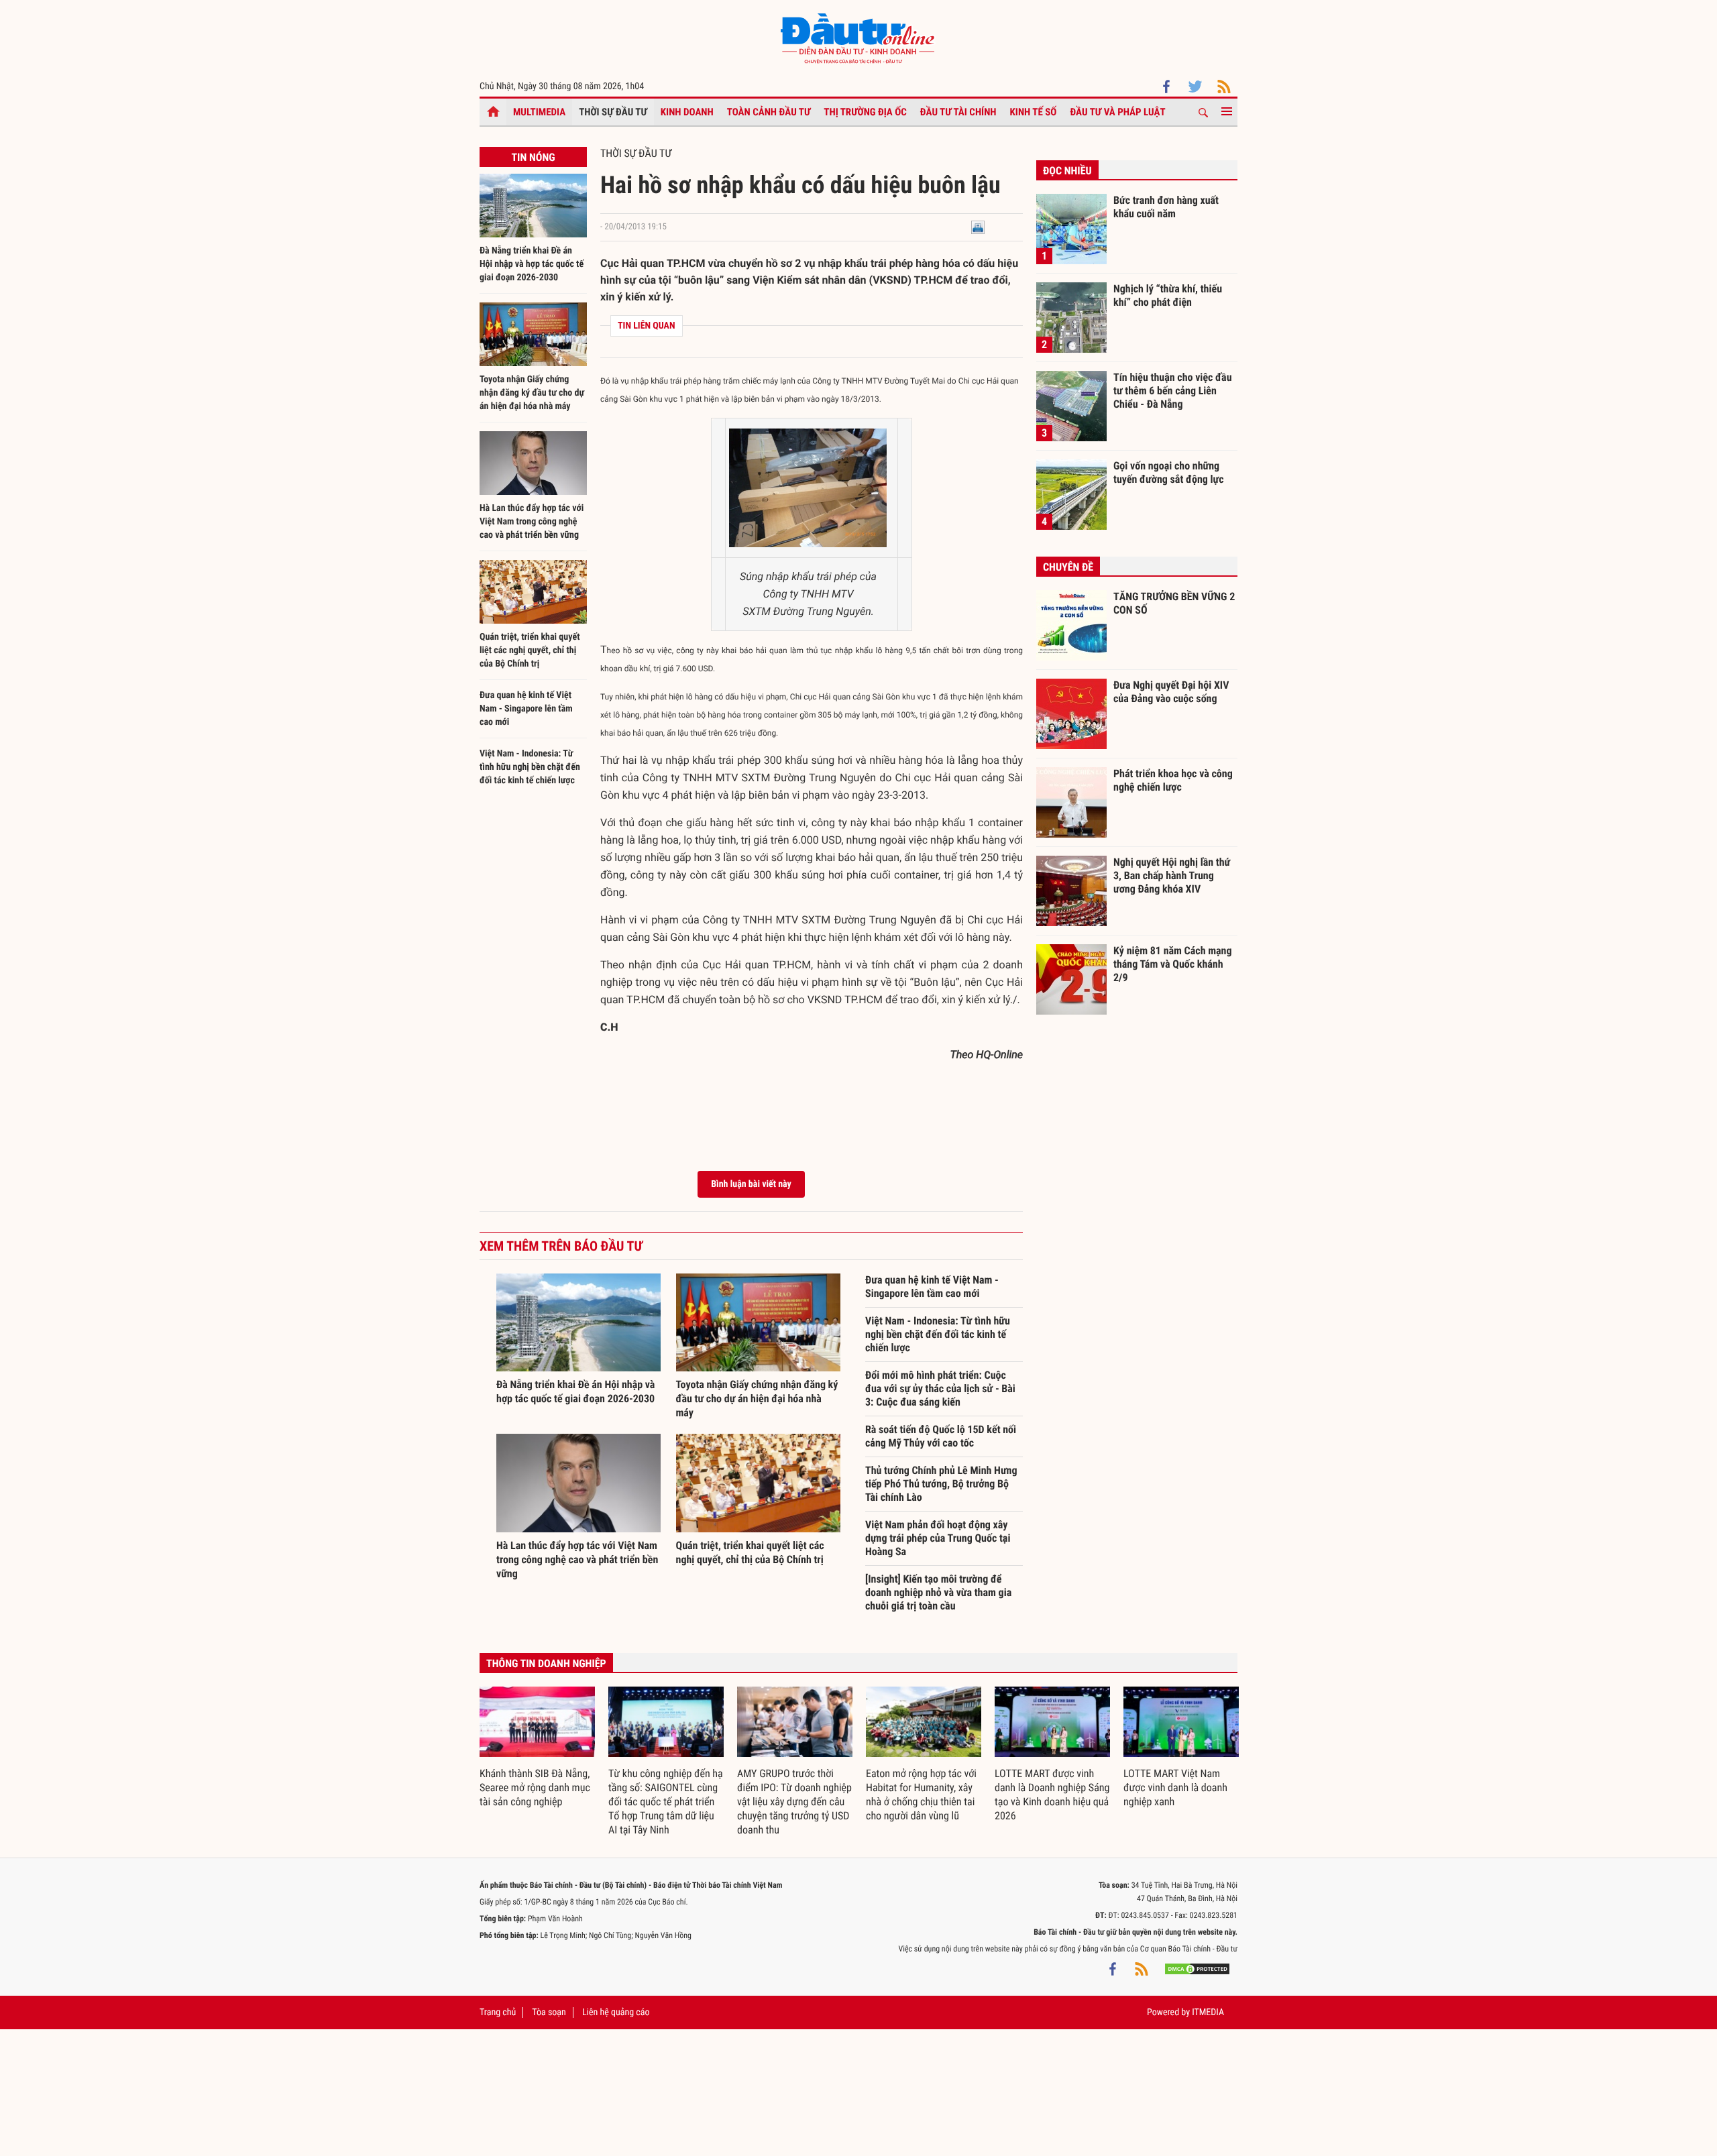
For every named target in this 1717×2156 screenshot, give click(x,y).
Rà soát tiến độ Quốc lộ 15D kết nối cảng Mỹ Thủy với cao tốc (941, 1436)
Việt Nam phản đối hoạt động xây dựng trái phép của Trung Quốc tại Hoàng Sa (938, 1538)
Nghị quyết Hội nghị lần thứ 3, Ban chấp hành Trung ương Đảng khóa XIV (1172, 875)
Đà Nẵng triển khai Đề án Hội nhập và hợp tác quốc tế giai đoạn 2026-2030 (532, 264)
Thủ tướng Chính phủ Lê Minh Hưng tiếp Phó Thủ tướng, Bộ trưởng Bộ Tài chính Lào (941, 1484)
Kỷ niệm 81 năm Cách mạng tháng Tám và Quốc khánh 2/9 (1173, 964)
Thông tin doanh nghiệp (546, 1663)
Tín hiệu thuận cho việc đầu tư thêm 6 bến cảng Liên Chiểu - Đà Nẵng (1173, 390)
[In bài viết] (978, 227)
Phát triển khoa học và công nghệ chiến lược (1173, 780)
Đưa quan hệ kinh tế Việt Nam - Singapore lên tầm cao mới (526, 709)
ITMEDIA (1208, 2012)
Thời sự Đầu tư (613, 112)
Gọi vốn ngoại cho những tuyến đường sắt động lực (1169, 472)
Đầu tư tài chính (958, 112)
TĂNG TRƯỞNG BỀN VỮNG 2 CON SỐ (1174, 603)
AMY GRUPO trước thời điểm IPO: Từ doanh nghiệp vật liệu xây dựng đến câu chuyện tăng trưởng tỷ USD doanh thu (794, 1802)
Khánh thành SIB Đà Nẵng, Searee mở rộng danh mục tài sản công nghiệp (535, 1788)
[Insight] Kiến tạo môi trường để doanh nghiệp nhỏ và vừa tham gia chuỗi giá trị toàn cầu (938, 1592)
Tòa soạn (549, 2012)
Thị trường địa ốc (865, 112)
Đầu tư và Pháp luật (1117, 112)
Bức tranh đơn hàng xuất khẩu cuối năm (1166, 207)
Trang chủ (498, 2012)
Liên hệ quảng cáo (616, 2012)
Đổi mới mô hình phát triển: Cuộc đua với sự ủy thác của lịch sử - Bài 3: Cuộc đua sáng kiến (940, 1388)
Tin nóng (533, 157)
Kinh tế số (1034, 112)
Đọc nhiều (1067, 171)
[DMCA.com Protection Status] (1197, 1969)
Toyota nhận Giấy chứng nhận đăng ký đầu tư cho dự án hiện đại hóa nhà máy (532, 393)
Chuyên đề (1068, 567)
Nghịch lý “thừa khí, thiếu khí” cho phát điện (1168, 295)
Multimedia (539, 112)
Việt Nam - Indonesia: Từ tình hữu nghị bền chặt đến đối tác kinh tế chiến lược (530, 767)
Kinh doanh (687, 112)
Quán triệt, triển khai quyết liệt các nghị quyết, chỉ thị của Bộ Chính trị (530, 650)
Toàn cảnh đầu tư (769, 112)
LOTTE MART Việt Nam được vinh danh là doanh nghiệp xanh (1175, 1788)
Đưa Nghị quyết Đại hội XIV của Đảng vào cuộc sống (1171, 692)
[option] (537, 1748)
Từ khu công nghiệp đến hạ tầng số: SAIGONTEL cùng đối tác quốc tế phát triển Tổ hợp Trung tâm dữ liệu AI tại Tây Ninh (666, 1802)
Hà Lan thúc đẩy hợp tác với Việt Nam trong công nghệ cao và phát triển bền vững (532, 522)
